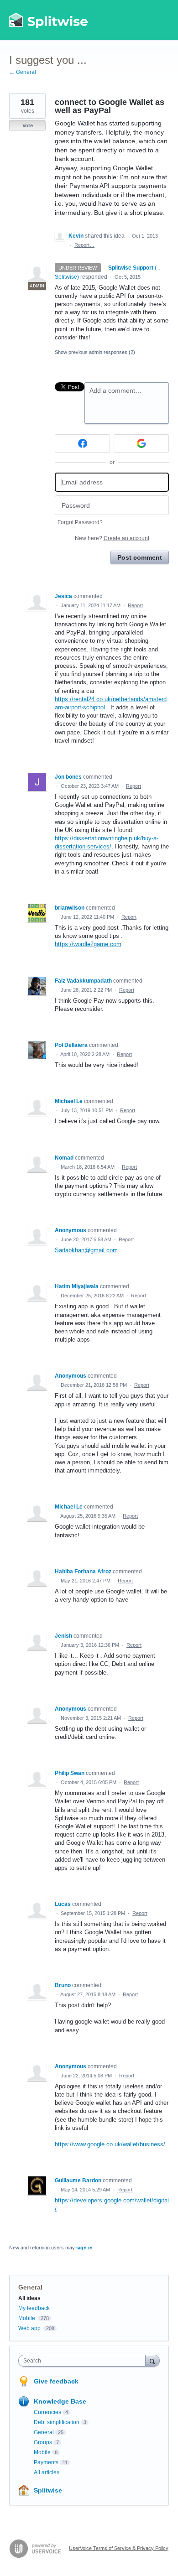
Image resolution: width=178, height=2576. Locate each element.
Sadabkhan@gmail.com (86, 1250)
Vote (28, 125)
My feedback (34, 2308)
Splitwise (48, 2490)
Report (135, 605)
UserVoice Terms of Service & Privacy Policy (119, 2548)
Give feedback (56, 2381)
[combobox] (84, 2361)
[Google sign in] (141, 443)
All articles (47, 2472)
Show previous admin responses (95, 352)
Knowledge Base (60, 2401)
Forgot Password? (80, 522)
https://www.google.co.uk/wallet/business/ (110, 2144)
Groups (43, 2442)
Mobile (27, 2318)
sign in (84, 2248)
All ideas (29, 2298)
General (30, 2287)
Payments (46, 2462)
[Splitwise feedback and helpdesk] (49, 20)
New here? (112, 538)
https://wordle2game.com (88, 944)
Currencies (47, 2412)
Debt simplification (57, 2422)
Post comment (140, 557)
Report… (84, 245)
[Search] (152, 2360)
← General (23, 72)
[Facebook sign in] (82, 443)
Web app (29, 2328)
